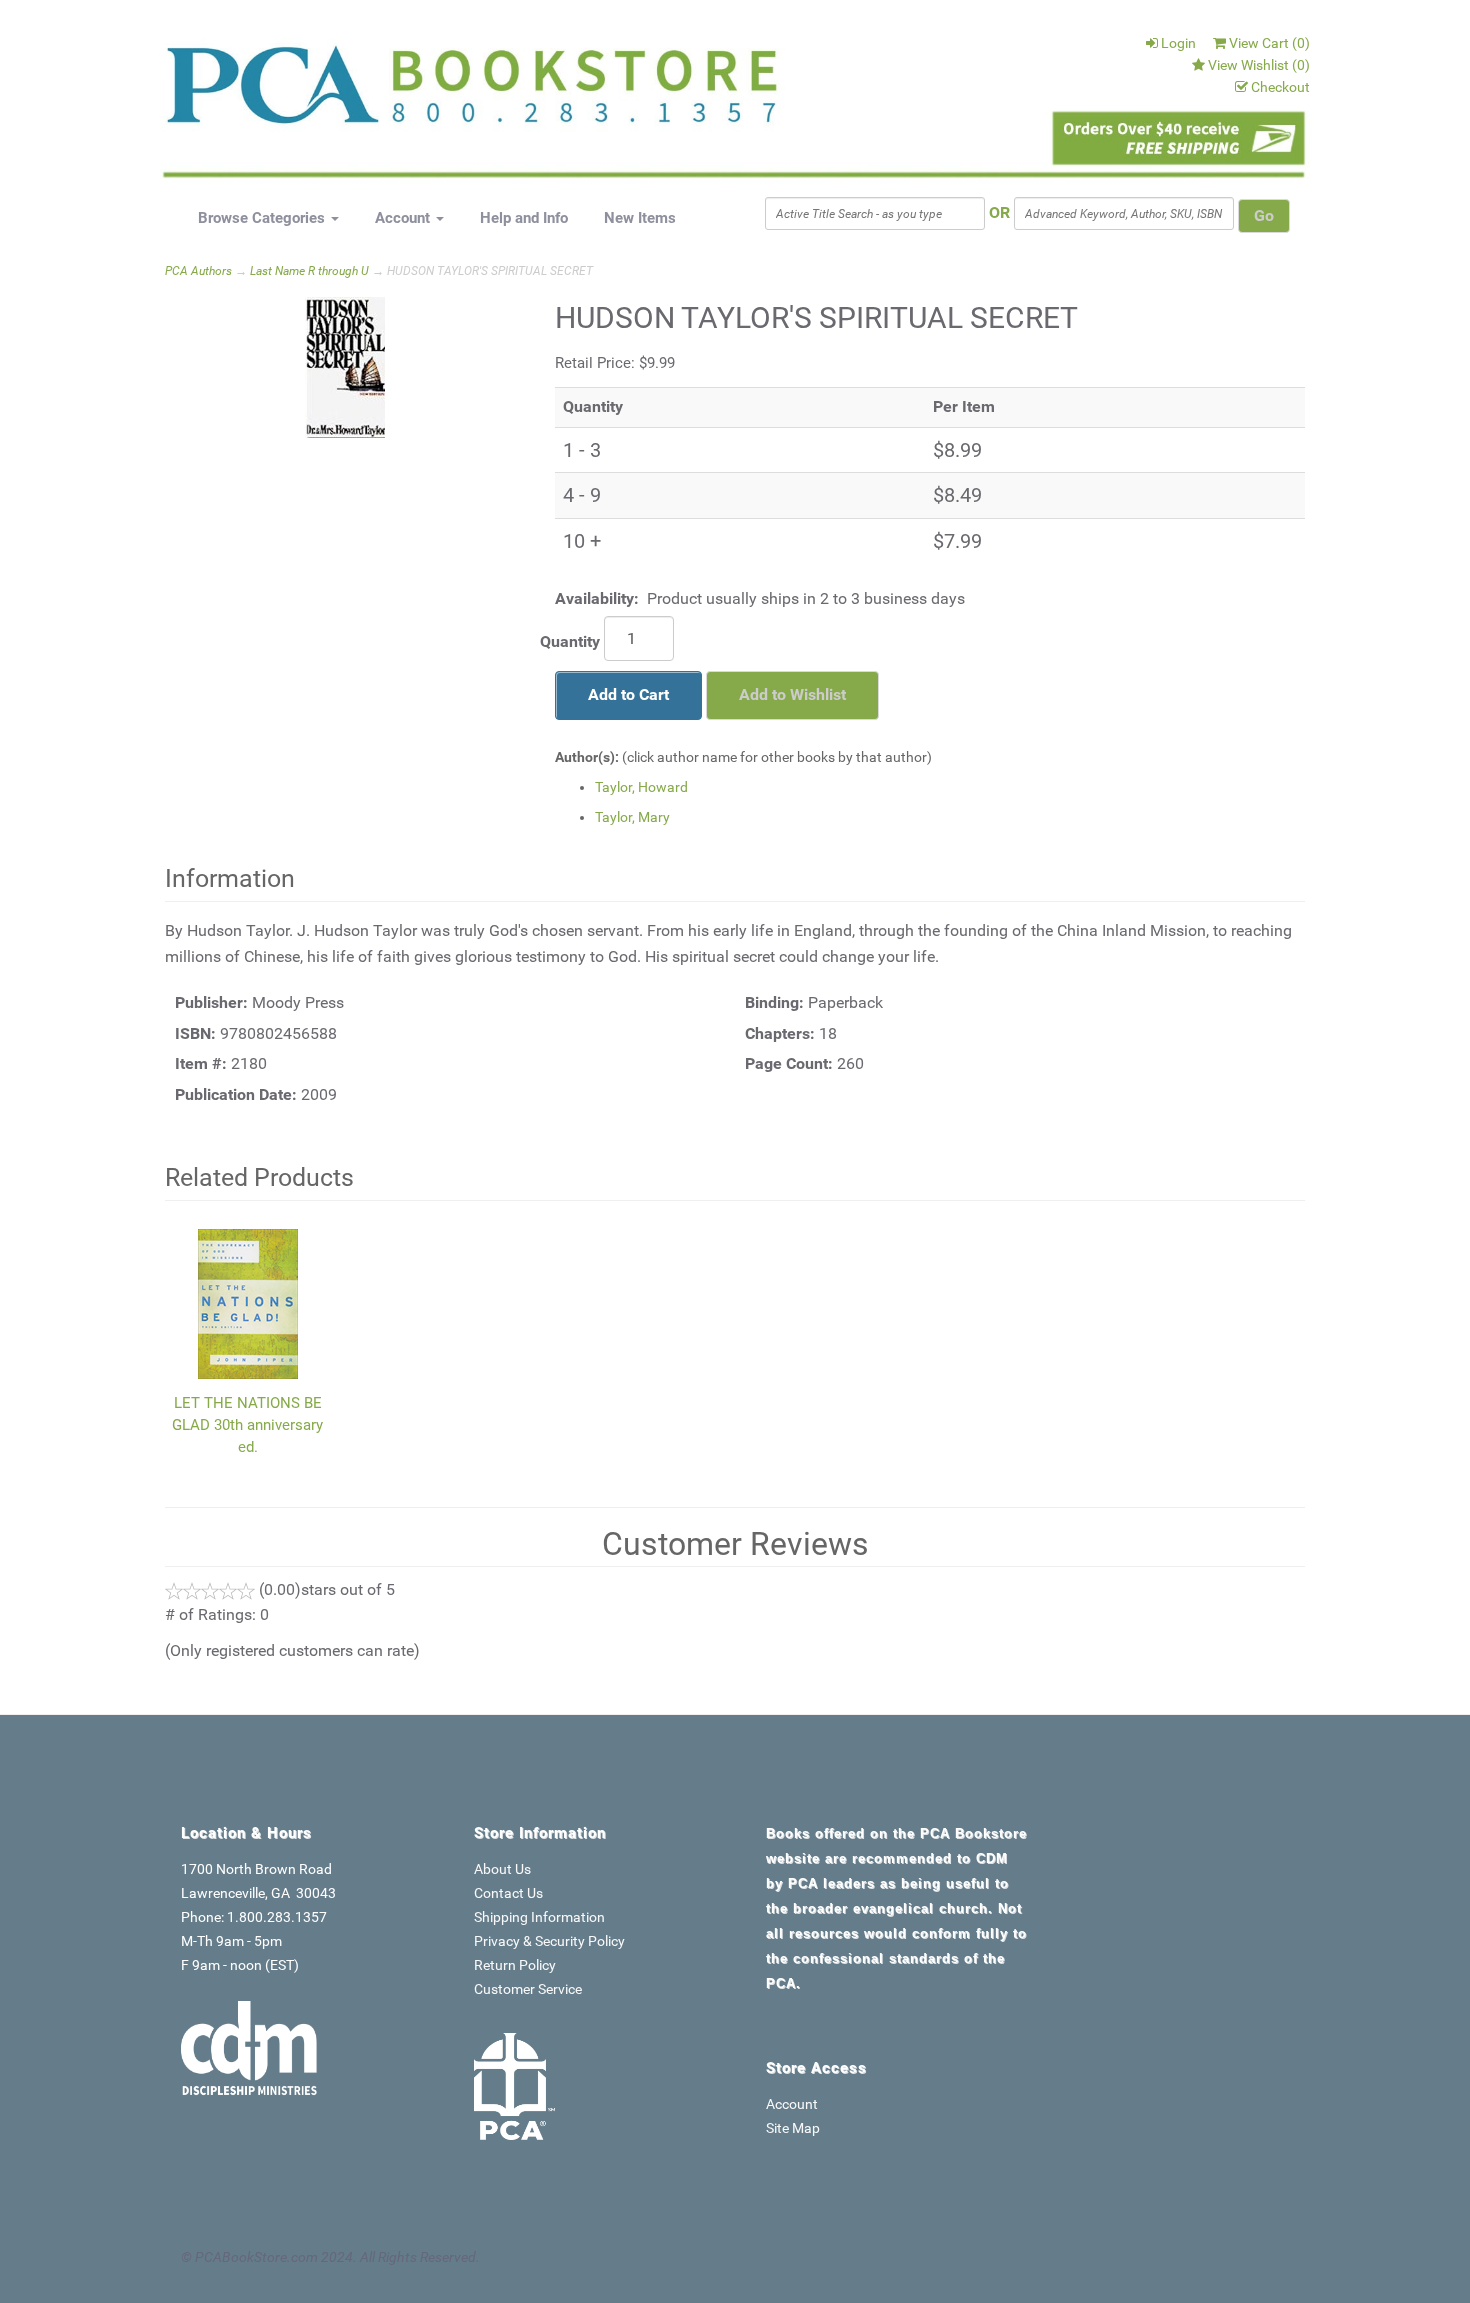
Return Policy (515, 1965)
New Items (640, 218)
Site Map (793, 2128)
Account (404, 218)
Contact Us (508, 1893)
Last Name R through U (309, 271)
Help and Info (524, 218)
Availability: (597, 598)
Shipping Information (539, 1917)
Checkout (1280, 87)
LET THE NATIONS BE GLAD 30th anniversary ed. (247, 1425)
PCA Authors (198, 271)
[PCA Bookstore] (267, 92)
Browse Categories (263, 218)
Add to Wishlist (792, 694)
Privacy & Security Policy (549, 1941)
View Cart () (1269, 43)
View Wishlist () (1259, 65)
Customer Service (528, 1989)
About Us (502, 1869)
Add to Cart (628, 694)
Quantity (570, 641)
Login (1178, 43)
